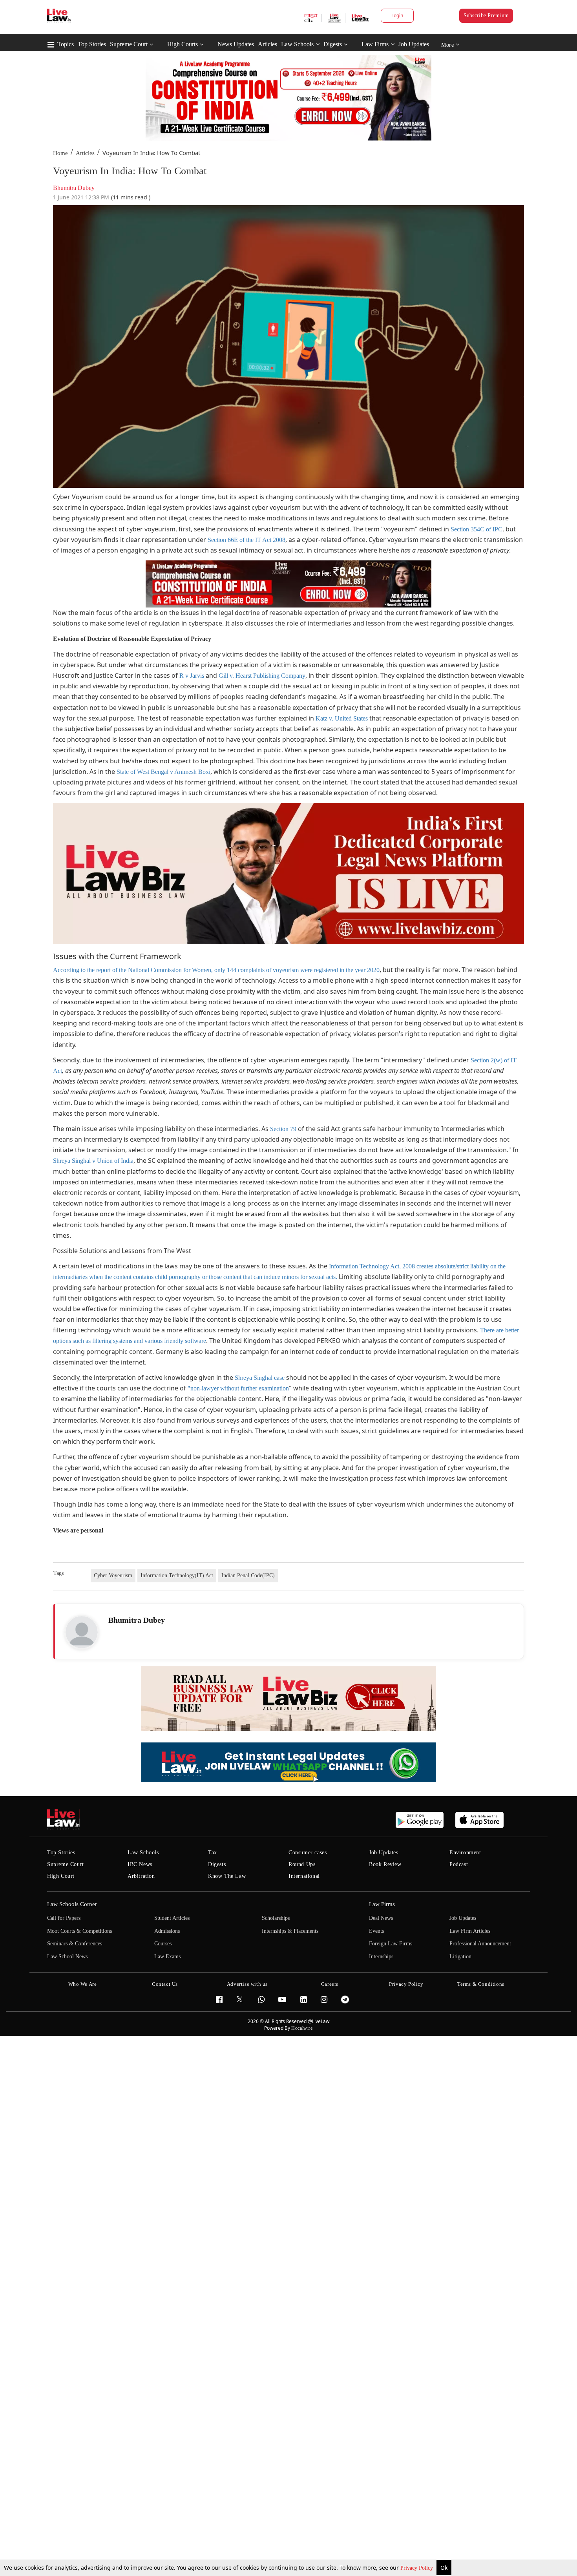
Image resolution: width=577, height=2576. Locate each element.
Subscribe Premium (486, 16)
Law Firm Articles (470, 1931)
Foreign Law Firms (391, 1944)
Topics (66, 44)
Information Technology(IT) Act (177, 1575)
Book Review (385, 1864)
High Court (61, 1876)
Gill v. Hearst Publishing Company (262, 676)
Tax (213, 1853)
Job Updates (414, 44)
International (304, 1876)
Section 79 (283, 1129)
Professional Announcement (480, 1944)
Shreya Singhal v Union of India (93, 1161)
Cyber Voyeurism (113, 1575)
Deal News (381, 1918)
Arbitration (141, 1876)
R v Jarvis (192, 676)
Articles (268, 44)
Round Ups (302, 1864)
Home (60, 153)
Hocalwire (302, 2028)
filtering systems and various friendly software (149, 1341)
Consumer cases (308, 1853)
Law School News (67, 1957)
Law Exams (167, 1957)
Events (376, 1931)
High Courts (183, 44)
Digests (333, 44)
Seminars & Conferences (75, 1944)
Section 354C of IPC (477, 529)
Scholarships (276, 1918)
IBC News (140, 1864)
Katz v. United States (342, 718)
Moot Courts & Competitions (79, 1931)
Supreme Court (129, 44)
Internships (381, 1957)
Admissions (167, 1931)
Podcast (459, 1864)
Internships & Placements (290, 1931)
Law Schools (297, 44)
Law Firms (375, 44)
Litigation (460, 1957)
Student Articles (172, 1918)
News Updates (236, 44)
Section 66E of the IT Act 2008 (247, 540)
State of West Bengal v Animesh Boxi (163, 772)
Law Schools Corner (72, 1904)
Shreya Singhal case (260, 1378)
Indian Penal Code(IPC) (248, 1575)
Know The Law (227, 1876)
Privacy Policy (417, 2568)
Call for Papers (64, 1918)
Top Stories (92, 44)
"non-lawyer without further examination (238, 1388)
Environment (465, 1853)
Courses (163, 1944)
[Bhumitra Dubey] (82, 1632)
